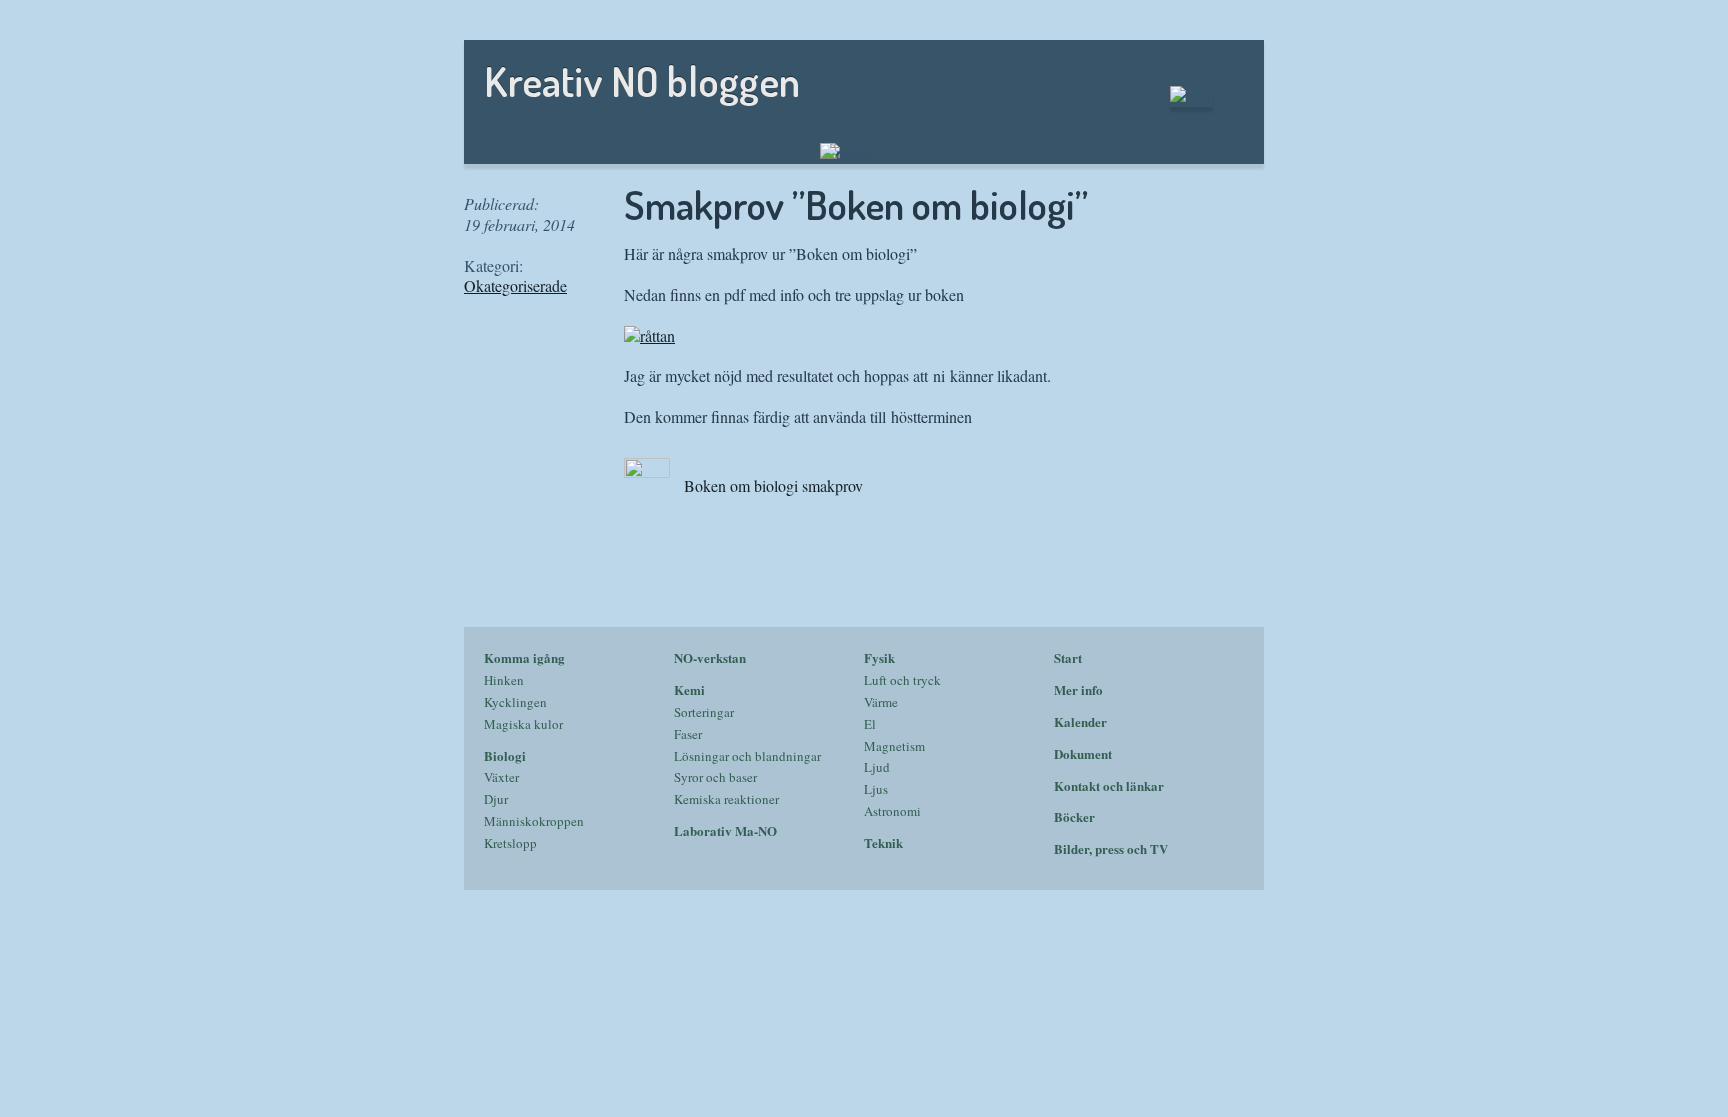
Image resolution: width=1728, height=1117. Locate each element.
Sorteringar (704, 712)
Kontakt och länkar (1109, 785)
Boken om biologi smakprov (771, 485)
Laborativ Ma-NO (725, 830)
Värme (881, 702)
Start (1068, 657)
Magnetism (894, 746)
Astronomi (892, 811)
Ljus (876, 789)
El (870, 724)
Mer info (1078, 689)
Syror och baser (715, 777)
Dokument (1083, 753)
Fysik (879, 657)
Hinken (504, 680)
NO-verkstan (710, 657)
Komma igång (524, 657)
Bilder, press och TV (1111, 848)
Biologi (505, 755)
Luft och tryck (902, 680)
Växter (501, 777)
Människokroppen (534, 821)
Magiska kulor (523, 724)
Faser (688, 734)
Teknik (883, 842)
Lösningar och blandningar (747, 756)
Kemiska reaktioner (726, 799)
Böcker (1074, 816)
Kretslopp (510, 843)
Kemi (689, 689)
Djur (496, 799)
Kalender (1080, 721)
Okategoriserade (515, 285)
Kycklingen (515, 702)
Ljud (877, 767)
